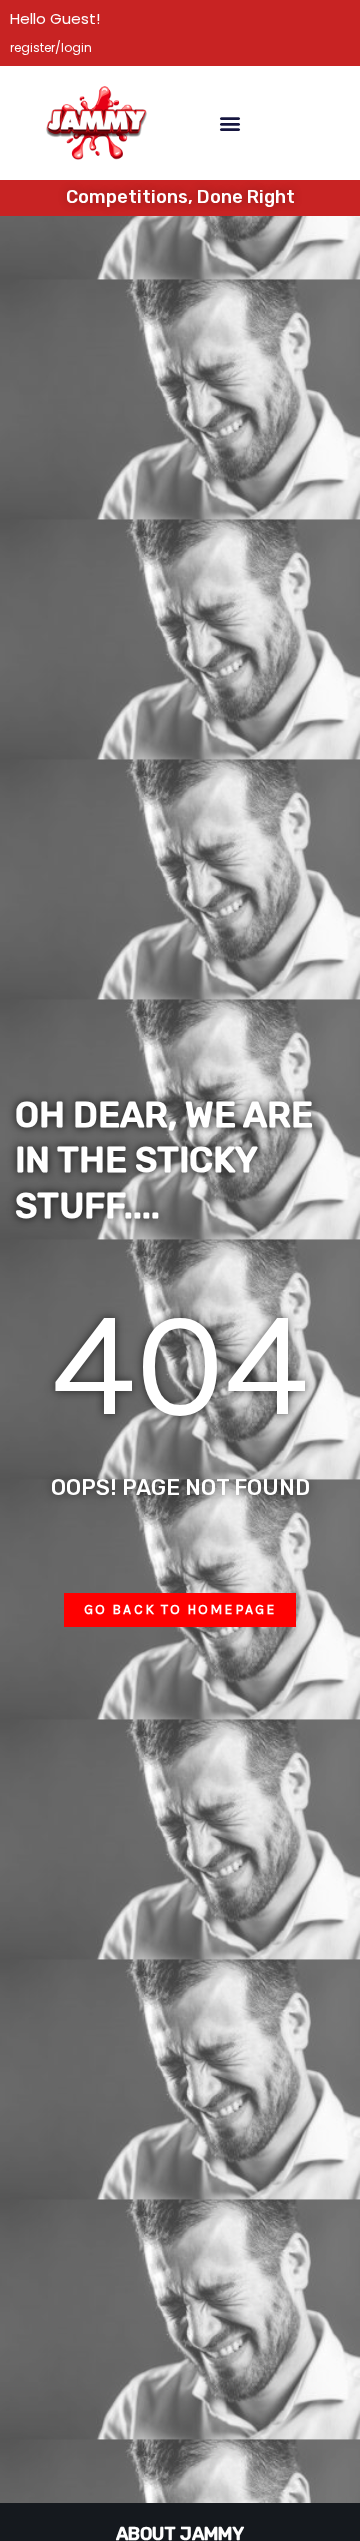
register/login (51, 47)
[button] (229, 123)
